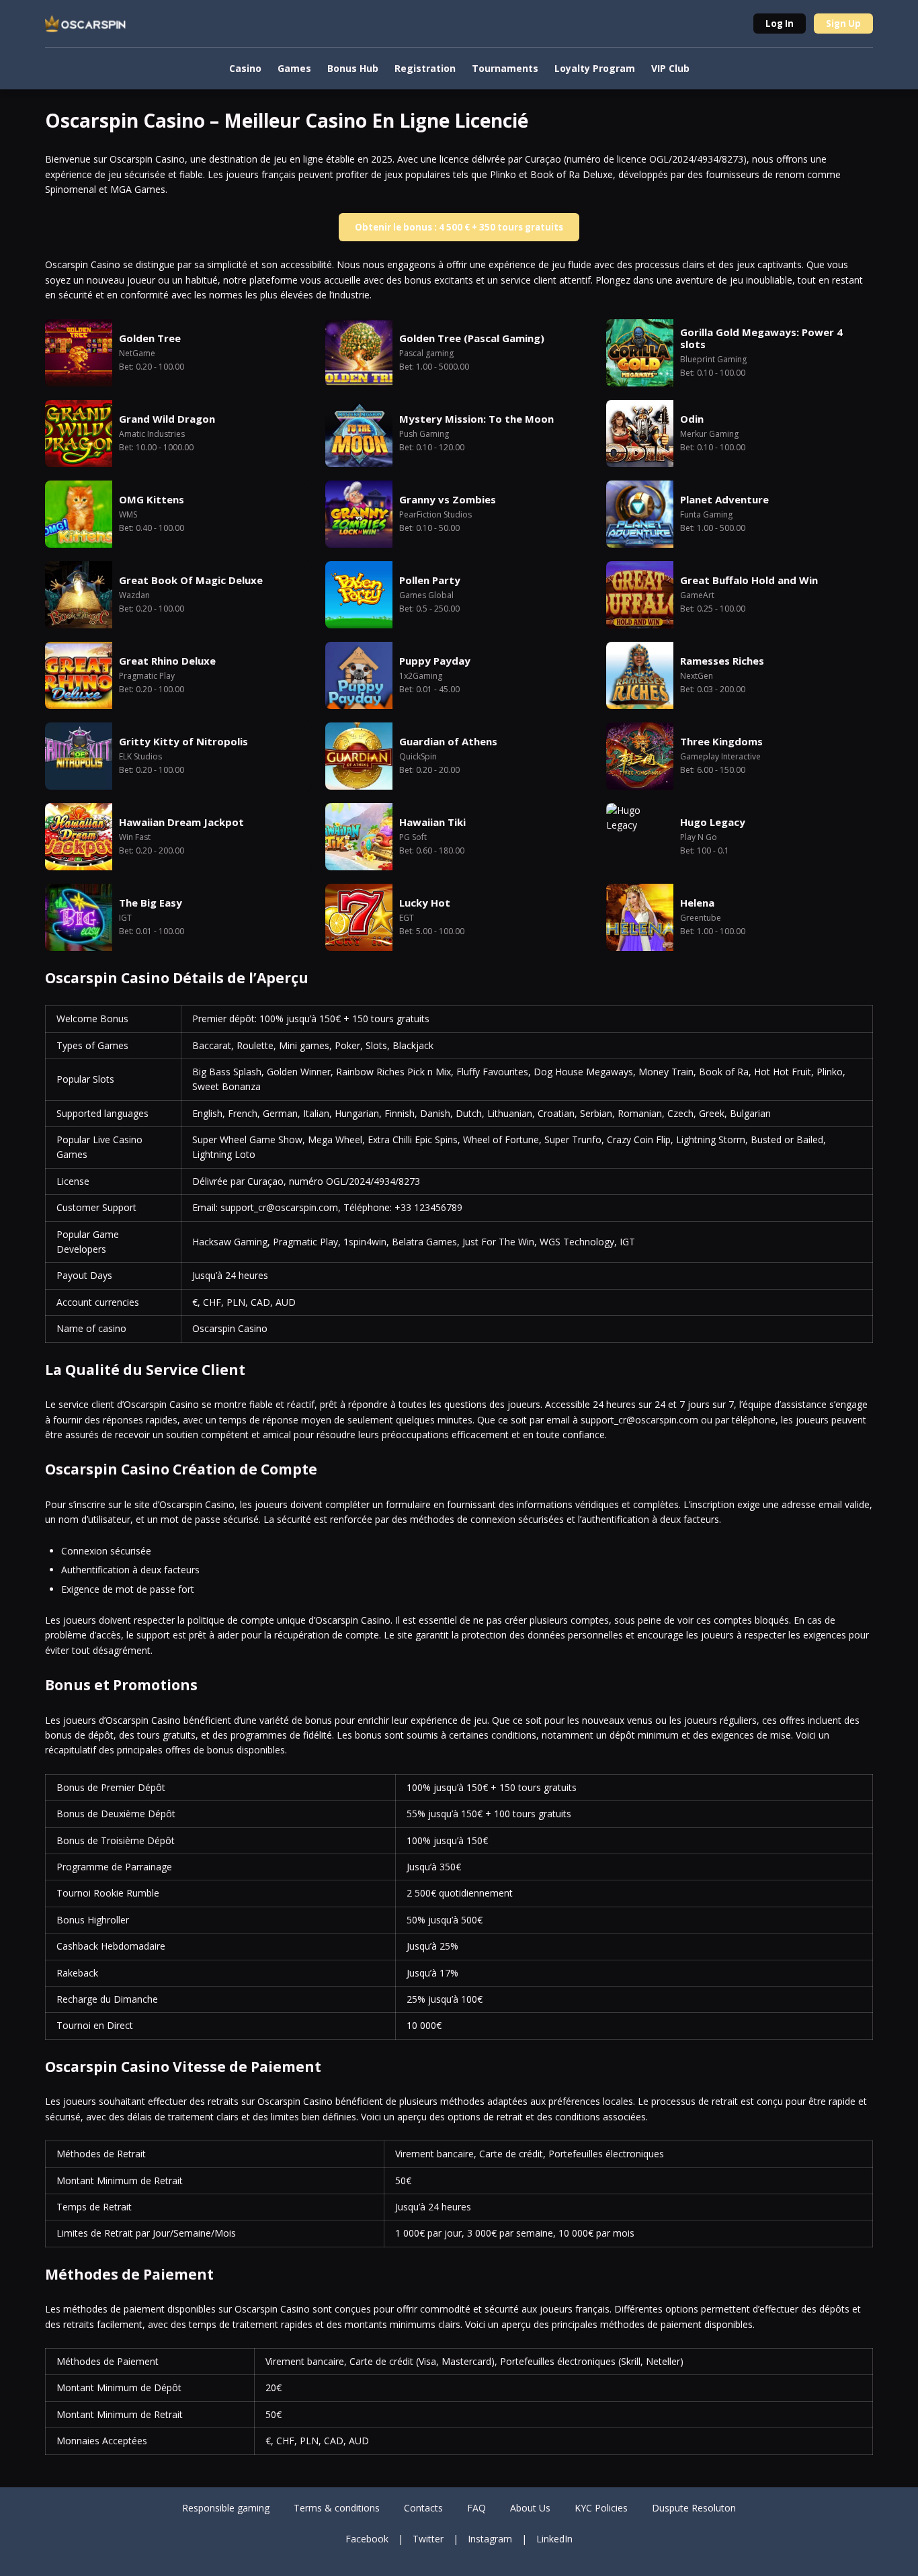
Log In (780, 24)
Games (294, 68)
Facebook (367, 2539)
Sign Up (843, 24)
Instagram (490, 2539)
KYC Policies (601, 2508)
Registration (425, 68)
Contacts (423, 2508)
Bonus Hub (353, 68)
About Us (530, 2508)
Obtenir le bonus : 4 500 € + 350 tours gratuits (459, 227)
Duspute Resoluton (694, 2508)
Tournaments (505, 68)
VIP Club (670, 68)
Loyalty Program (595, 68)
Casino (245, 68)
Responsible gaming (226, 2508)
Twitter (428, 2539)
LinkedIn (554, 2539)
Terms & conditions (337, 2508)
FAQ (476, 2508)
